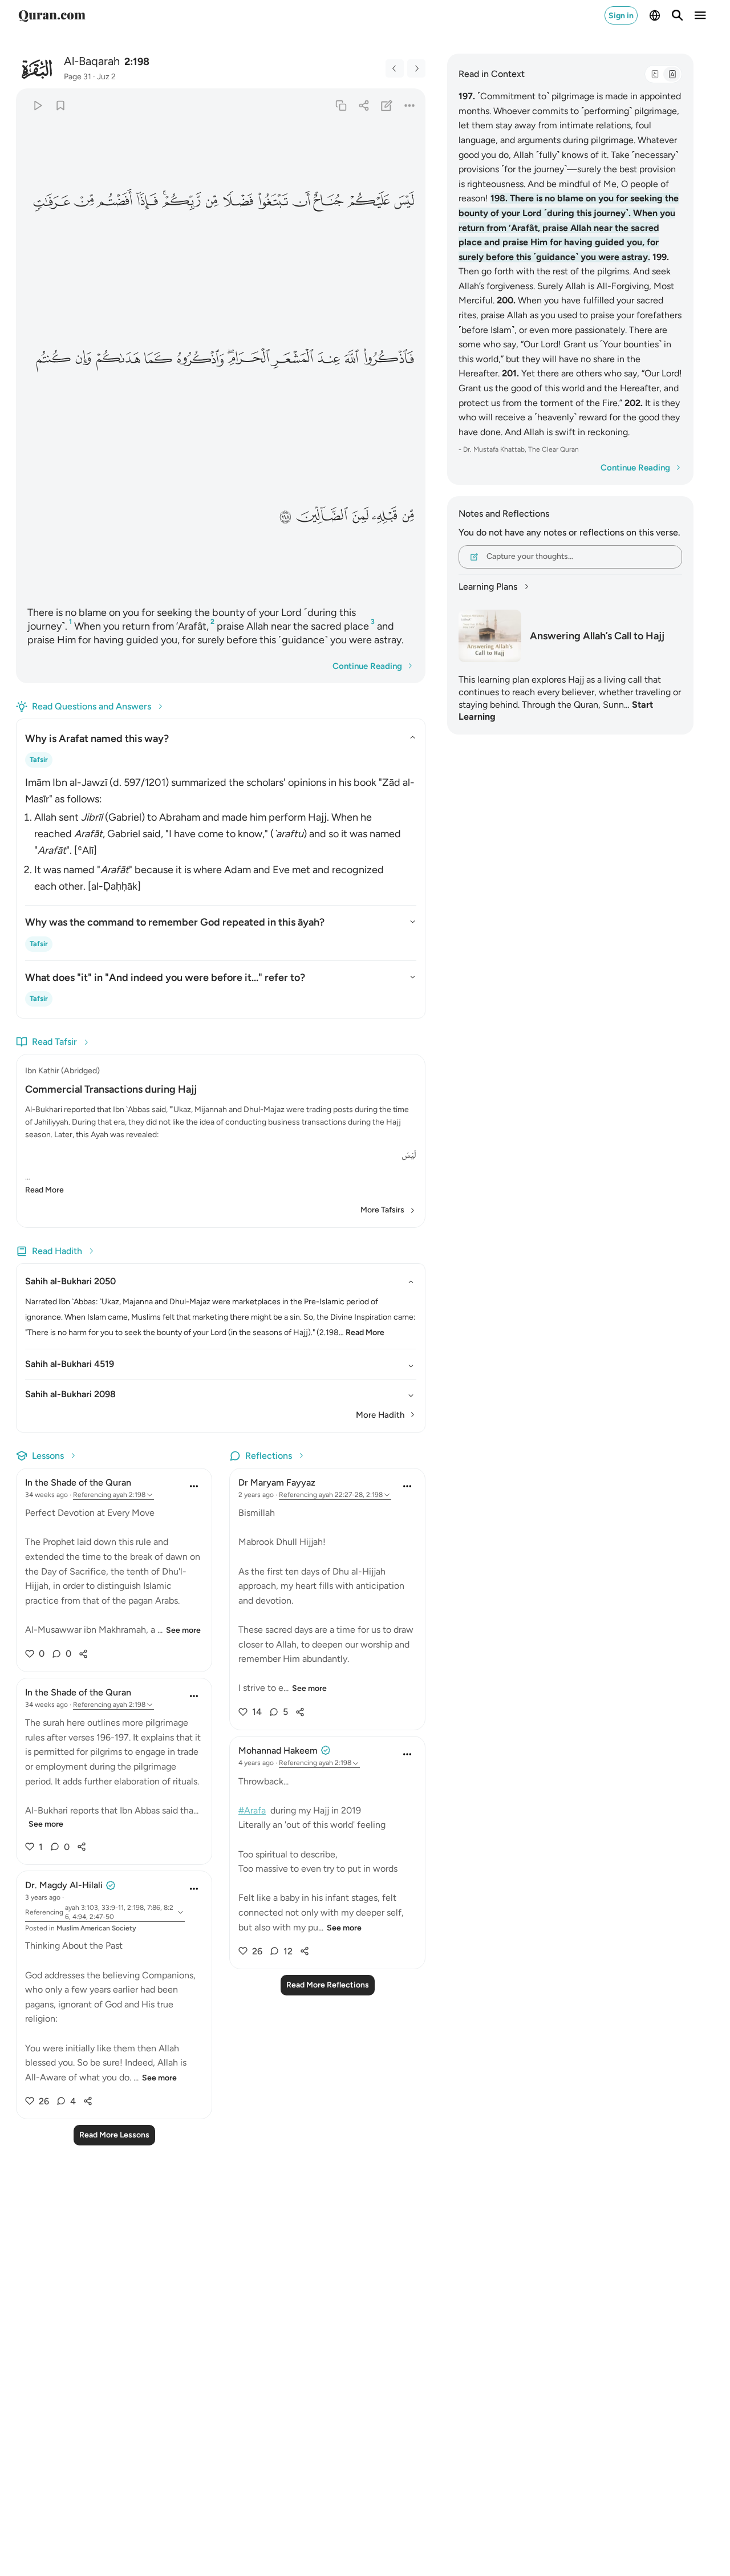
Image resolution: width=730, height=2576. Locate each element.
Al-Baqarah (92, 61)
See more (183, 1630)
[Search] (678, 15)
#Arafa (252, 1810)
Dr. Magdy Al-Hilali (64, 1885)
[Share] (364, 105)
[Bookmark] (60, 105)
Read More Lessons (114, 2135)
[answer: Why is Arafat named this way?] (221, 832)
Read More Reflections (328, 1985)
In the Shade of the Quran (78, 1482)
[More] (410, 105)
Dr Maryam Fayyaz (277, 1482)
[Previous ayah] (395, 68)
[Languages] (655, 15)
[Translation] (672, 74)
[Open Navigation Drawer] (700, 15)
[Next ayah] (416, 68)
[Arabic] (655, 74)
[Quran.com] (52, 15)
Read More (44, 1190)
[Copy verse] (341, 105)
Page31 (78, 77)
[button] (403, 201)
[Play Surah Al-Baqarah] (37, 105)
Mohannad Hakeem (278, 1751)
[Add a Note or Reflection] (387, 105)
